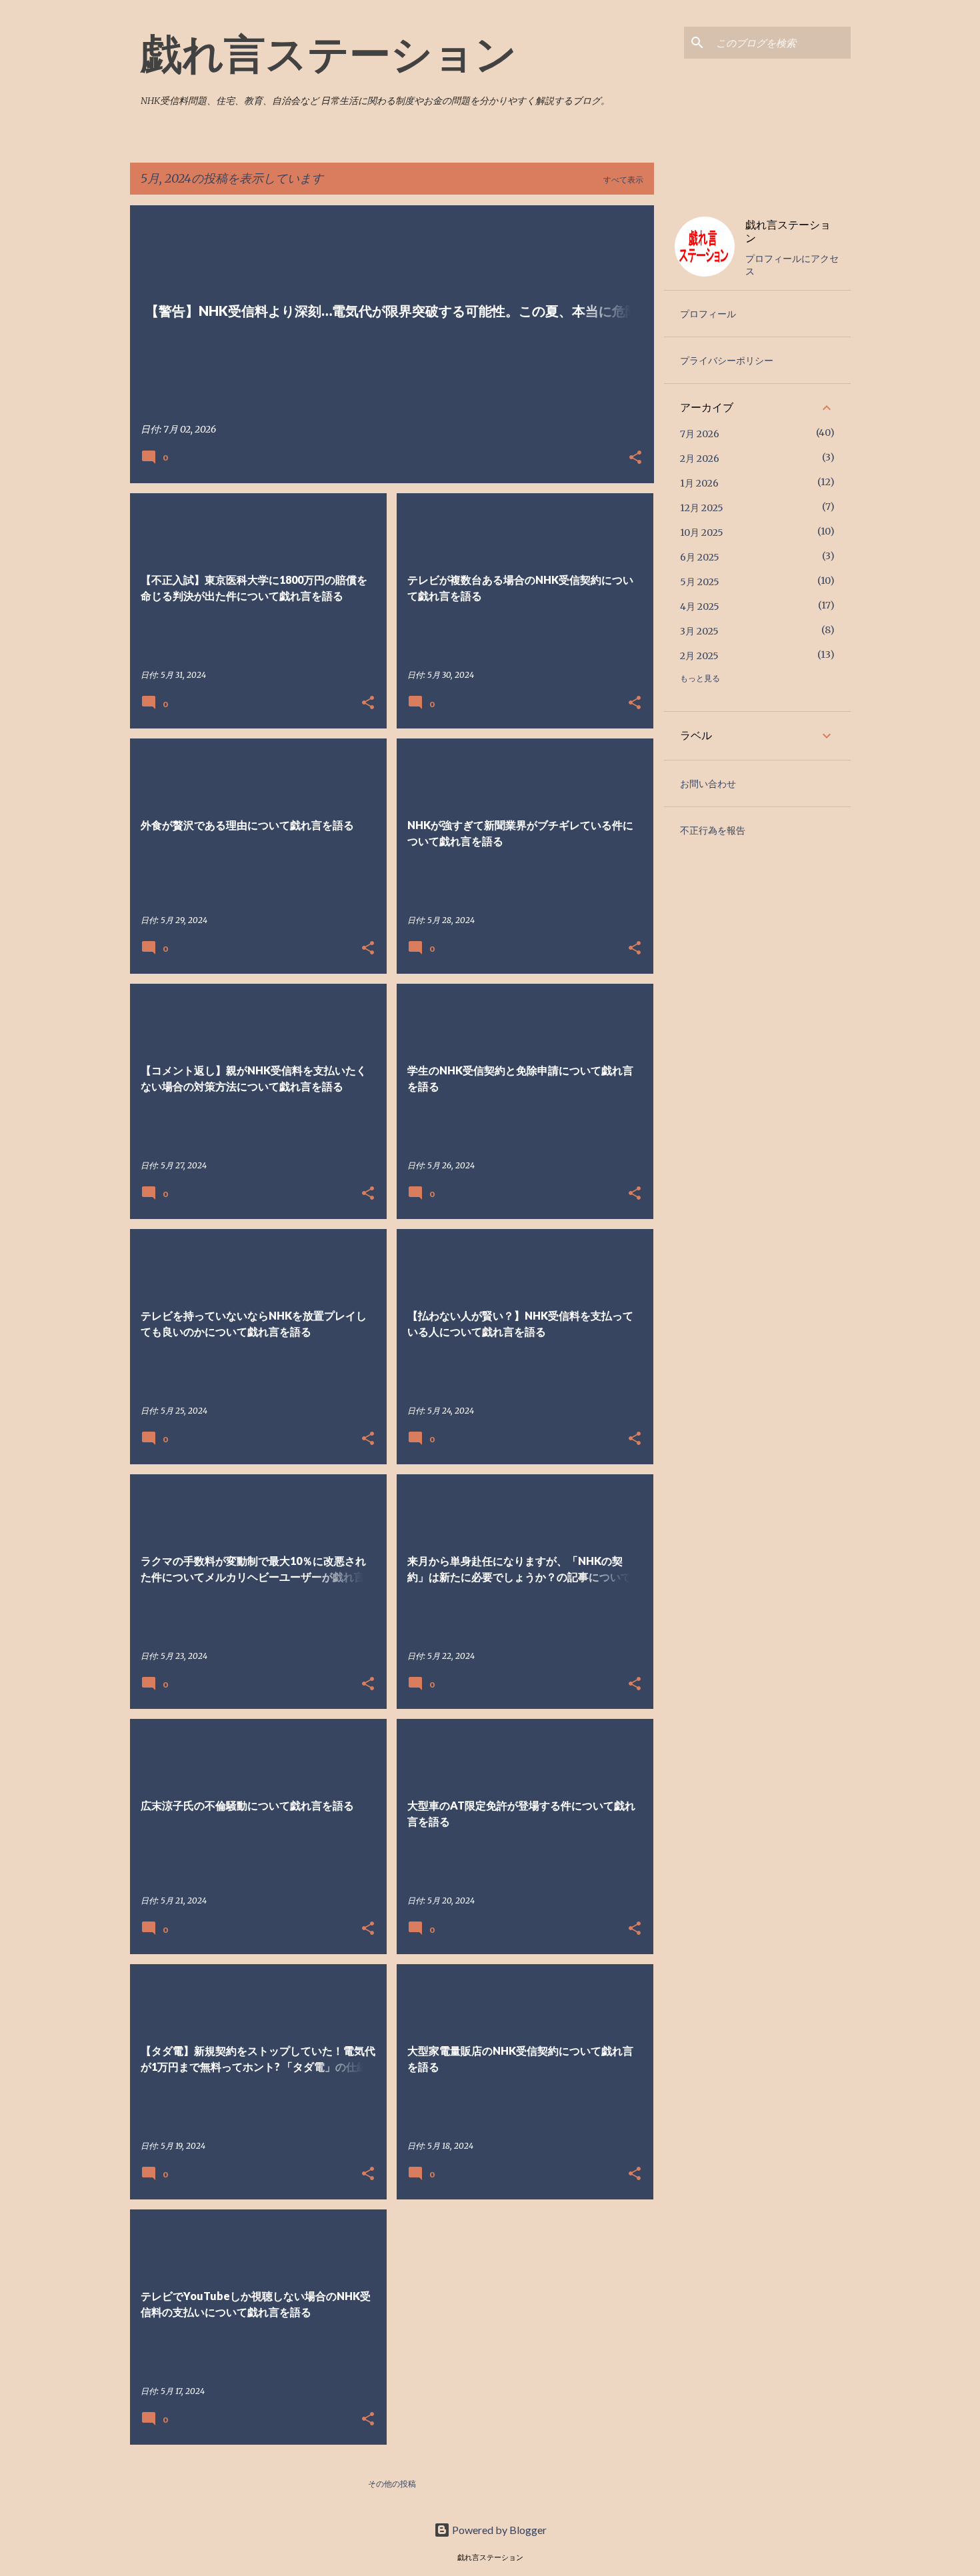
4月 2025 (700, 607)
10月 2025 (702, 533)
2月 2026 (700, 459)
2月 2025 (699, 656)
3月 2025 (699, 631)
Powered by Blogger (498, 2530)
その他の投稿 (392, 2484)
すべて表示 (623, 180)
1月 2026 (699, 483)
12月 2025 (702, 508)
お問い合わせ (708, 784)
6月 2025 (700, 557)
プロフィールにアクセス (792, 265)
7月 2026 (700, 434)
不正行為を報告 (713, 830)
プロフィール (708, 314)
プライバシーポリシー (727, 361)
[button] (635, 458)
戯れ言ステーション (329, 53)
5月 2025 (700, 582)
